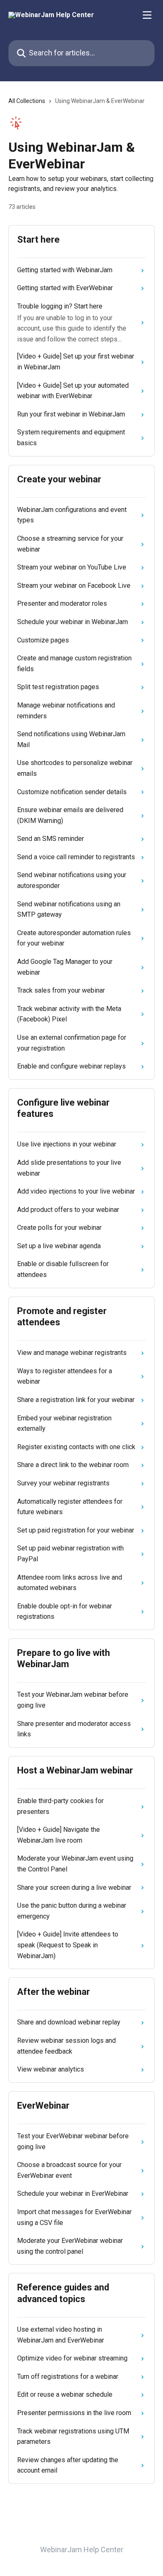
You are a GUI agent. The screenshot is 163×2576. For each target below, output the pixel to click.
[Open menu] (147, 15)
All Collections (27, 101)
